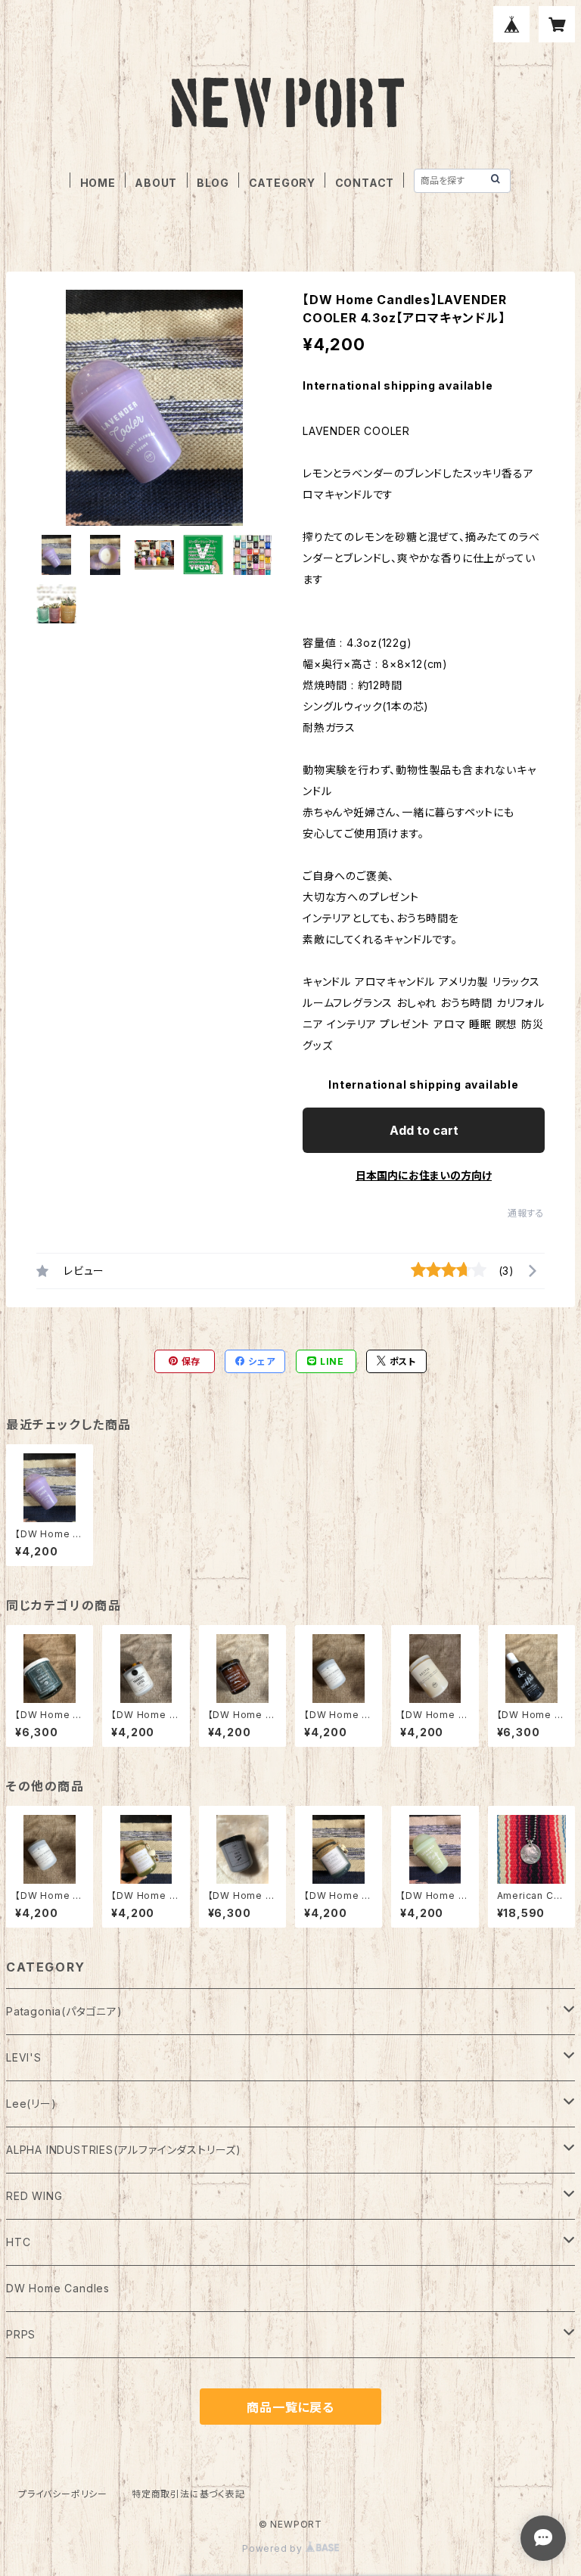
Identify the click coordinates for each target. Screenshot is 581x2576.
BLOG (213, 183)
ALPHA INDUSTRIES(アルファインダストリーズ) (124, 2150)
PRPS (21, 2334)
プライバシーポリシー (63, 2494)
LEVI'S (24, 2057)
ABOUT (156, 183)
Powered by (274, 2548)
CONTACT (365, 183)
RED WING (34, 2196)
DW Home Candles (58, 2288)
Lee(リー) (31, 2104)
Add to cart (424, 1130)
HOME (98, 183)
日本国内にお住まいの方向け (424, 1175)
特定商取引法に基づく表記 (188, 2494)
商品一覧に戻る (290, 2407)
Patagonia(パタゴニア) (64, 2011)
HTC (18, 2242)
